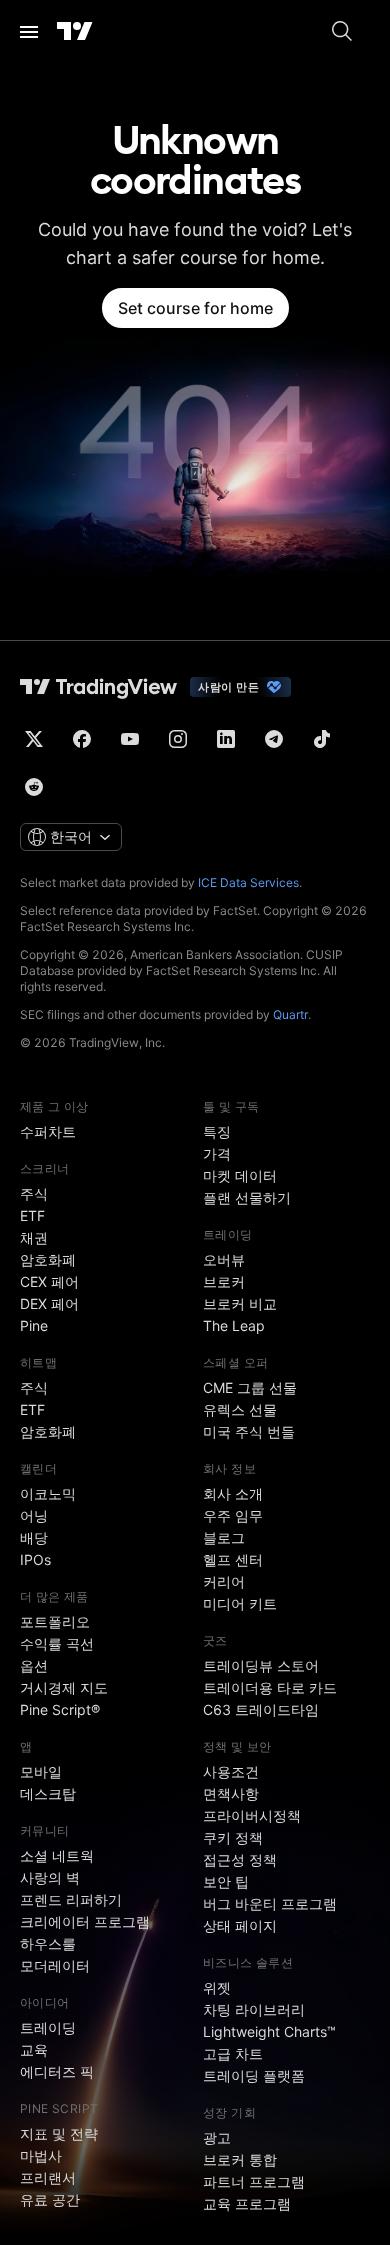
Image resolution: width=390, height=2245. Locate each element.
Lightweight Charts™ (269, 2031)
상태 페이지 (240, 1925)
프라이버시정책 (252, 1815)
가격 (217, 1153)
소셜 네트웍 (57, 1855)
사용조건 (231, 1771)
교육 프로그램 (247, 2203)
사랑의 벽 (50, 1877)
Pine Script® (60, 1709)
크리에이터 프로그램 (85, 1921)
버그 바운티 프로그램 (270, 1903)
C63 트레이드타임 (261, 1709)
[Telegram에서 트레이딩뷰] (274, 739)
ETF (32, 1215)
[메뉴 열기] (29, 32)
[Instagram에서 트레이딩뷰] (178, 739)
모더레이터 (55, 1965)
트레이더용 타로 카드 (270, 1687)
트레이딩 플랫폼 (254, 2075)
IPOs (35, 1559)
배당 (34, 1537)
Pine (34, 1325)
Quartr (290, 1014)
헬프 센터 (233, 1559)
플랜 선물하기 (247, 1197)
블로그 (224, 1537)
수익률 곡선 (57, 1643)
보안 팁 (226, 1881)
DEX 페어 (49, 1303)
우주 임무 (233, 1515)
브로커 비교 (240, 1303)
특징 (217, 1131)
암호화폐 (48, 1259)
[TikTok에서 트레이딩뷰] (322, 739)
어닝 (34, 1515)
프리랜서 (48, 2177)
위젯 (217, 1987)
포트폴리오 (55, 1621)
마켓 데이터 (240, 1175)
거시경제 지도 (64, 1687)
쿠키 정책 (233, 1837)
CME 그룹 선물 (250, 1387)
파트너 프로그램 (254, 2181)
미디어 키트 (240, 1603)
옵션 (34, 1665)
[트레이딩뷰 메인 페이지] (75, 32)
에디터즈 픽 (57, 2071)
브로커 (224, 1281)
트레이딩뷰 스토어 (261, 1665)
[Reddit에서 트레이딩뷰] (34, 787)
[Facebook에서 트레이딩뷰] (82, 739)
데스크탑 (48, 1793)
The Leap (234, 1325)
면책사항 (231, 1793)
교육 (34, 2049)
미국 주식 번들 (249, 1431)
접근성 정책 (240, 1859)
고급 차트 (233, 2053)
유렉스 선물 (240, 1409)
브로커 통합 (240, 2159)
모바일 (41, 1771)
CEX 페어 (49, 1281)
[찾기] (342, 32)
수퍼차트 (48, 1131)
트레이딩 (48, 2027)
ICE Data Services (248, 882)
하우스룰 (48, 1943)
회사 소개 (233, 1493)
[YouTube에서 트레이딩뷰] (130, 739)
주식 (34, 1193)
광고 (217, 2137)
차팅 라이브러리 (254, 2009)
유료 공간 (50, 2199)
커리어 (224, 1581)
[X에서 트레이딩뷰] (34, 739)
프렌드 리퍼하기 (71, 1899)
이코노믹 (48, 1493)
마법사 (41, 2155)
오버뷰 (224, 1259)
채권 (34, 1237)
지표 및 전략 (59, 2133)
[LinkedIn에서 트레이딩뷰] (226, 739)
